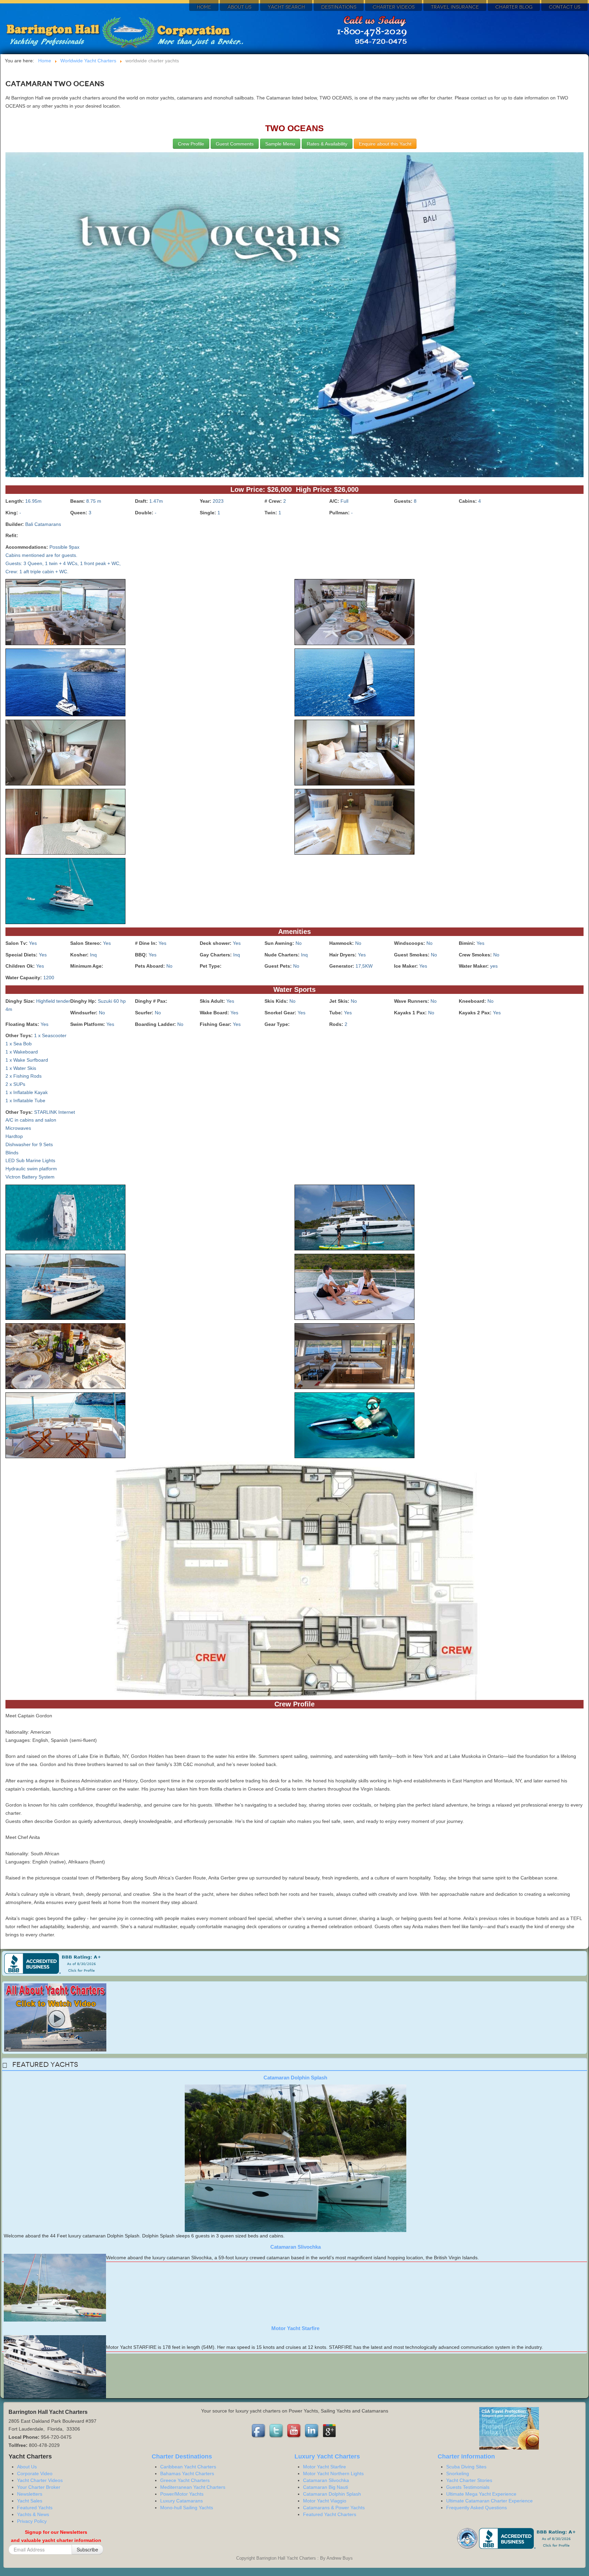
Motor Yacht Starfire (295, 2328)
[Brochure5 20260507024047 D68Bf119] (354, 684)
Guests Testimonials (468, 2487)
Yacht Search (286, 7)
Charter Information (466, 2456)
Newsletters (30, 2494)
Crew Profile (191, 144)
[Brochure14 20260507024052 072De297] (354, 1288)
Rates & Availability (327, 144)
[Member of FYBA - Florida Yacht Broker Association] (468, 2538)
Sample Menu (280, 144)
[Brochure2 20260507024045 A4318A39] (65, 613)
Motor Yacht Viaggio (325, 2501)
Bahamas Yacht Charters (187, 2473)
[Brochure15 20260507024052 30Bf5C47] (65, 1357)
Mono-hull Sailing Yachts (187, 2508)
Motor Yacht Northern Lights (333, 2473)
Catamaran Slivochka (296, 2247)
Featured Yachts (35, 2508)
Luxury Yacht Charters (327, 2456)
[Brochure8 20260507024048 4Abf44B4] (65, 823)
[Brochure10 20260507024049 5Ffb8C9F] (65, 892)
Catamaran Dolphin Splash (295, 2078)
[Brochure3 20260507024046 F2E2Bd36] (354, 613)
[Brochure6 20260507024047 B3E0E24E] (65, 754)
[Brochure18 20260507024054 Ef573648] (354, 1426)
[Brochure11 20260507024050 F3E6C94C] (65, 1219)
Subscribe (87, 2549)
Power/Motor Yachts (182, 2494)
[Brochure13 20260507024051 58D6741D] (65, 1288)
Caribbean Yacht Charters (188, 2467)
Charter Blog (514, 7)
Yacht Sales (30, 2501)
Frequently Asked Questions (477, 2508)
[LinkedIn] (312, 2431)
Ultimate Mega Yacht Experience (481, 2494)
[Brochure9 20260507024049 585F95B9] (354, 823)
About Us (239, 7)
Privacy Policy (32, 2521)
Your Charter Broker (39, 2487)
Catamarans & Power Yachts (334, 2508)
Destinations (339, 7)
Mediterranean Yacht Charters (193, 2487)
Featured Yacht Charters (330, 2514)
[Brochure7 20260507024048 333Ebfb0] (354, 754)
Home (204, 7)
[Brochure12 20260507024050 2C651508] (354, 1219)
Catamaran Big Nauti (326, 2487)
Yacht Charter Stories (469, 2480)
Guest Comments (235, 144)
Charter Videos (394, 7)
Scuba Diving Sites (466, 2467)
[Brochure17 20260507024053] (65, 1426)
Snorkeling (458, 2473)
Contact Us (564, 7)
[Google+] (330, 2431)
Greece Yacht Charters (185, 2480)
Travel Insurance (455, 7)
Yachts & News (33, 2514)
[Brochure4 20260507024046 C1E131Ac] (65, 684)
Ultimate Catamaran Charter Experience (489, 2501)
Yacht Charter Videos (40, 2480)
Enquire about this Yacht (385, 144)
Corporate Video (35, 2473)
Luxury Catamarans (182, 2501)
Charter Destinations (182, 2456)
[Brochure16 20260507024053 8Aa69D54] (354, 1357)
